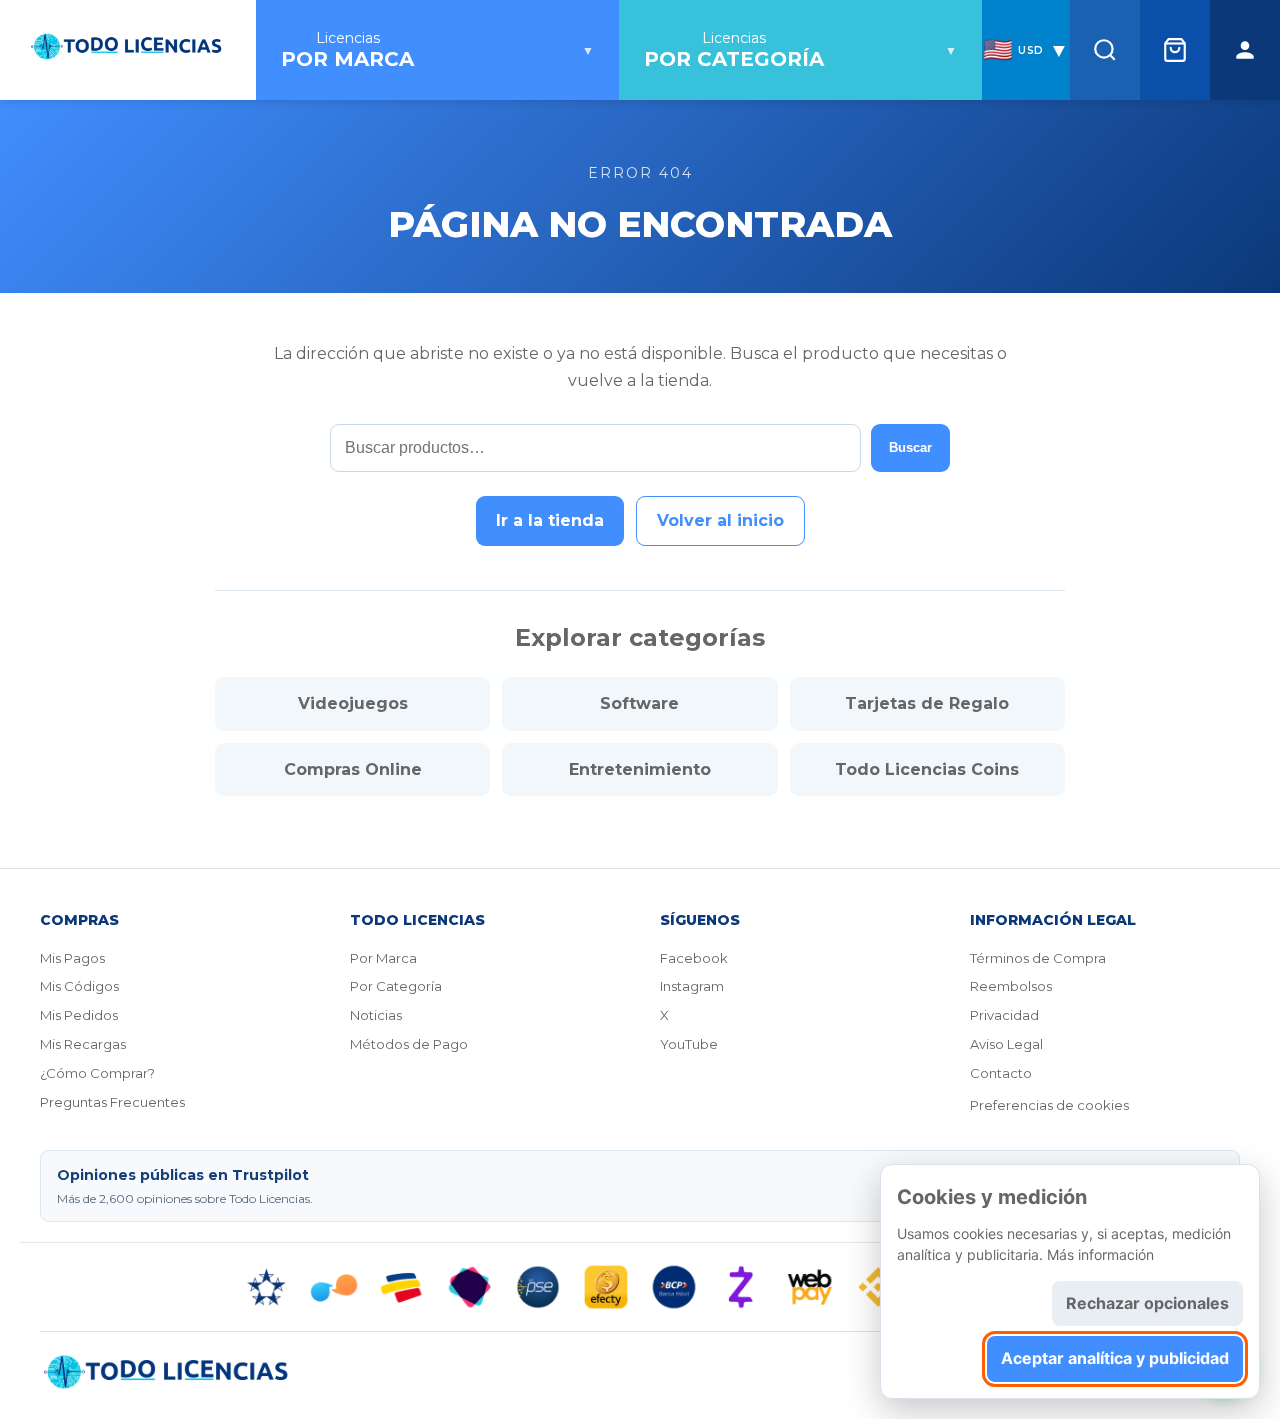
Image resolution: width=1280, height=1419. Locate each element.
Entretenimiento (640, 769)
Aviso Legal (1006, 1044)
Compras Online (353, 769)
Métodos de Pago (409, 1044)
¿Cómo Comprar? (97, 1073)
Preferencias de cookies (1049, 1105)
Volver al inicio (720, 520)
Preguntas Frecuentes (112, 1102)
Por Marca (383, 958)
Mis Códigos (79, 986)
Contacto (1001, 1073)
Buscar (910, 447)
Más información (1100, 1254)
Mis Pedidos (79, 1015)
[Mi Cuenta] (1245, 50)
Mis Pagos (72, 958)
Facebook (694, 958)
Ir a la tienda (550, 520)
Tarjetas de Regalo (927, 703)
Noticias (376, 1015)
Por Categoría (396, 986)
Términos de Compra (1038, 958)
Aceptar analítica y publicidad (1115, 1358)
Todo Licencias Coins (927, 769)
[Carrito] (1175, 50)
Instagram (692, 986)
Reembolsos (1011, 986)
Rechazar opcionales (1147, 1303)
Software (639, 703)
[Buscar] (1105, 50)
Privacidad (1004, 1015)
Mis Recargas (83, 1044)
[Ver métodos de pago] (640, 1287)
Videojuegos (353, 703)
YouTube (689, 1044)
